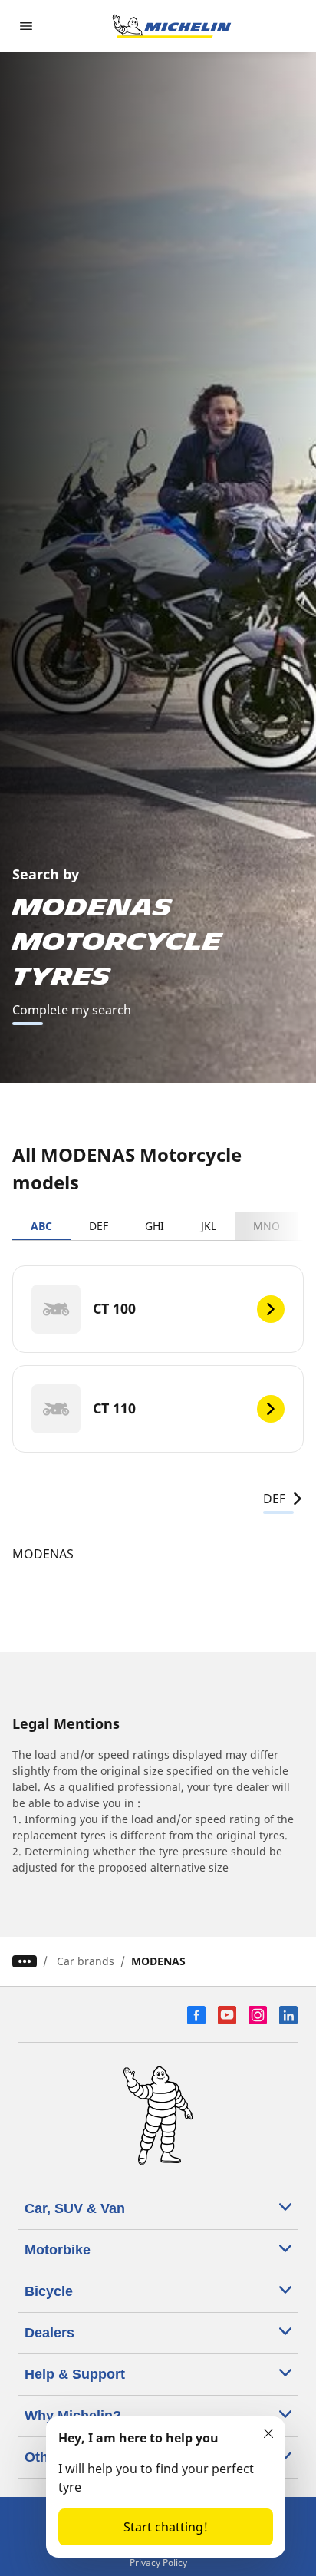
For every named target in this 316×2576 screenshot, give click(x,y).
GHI (155, 1226)
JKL (209, 1226)
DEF (99, 1226)
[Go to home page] (172, 26)
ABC (41, 1226)
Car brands (86, 1961)
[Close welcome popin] (268, 2433)
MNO (267, 1226)
